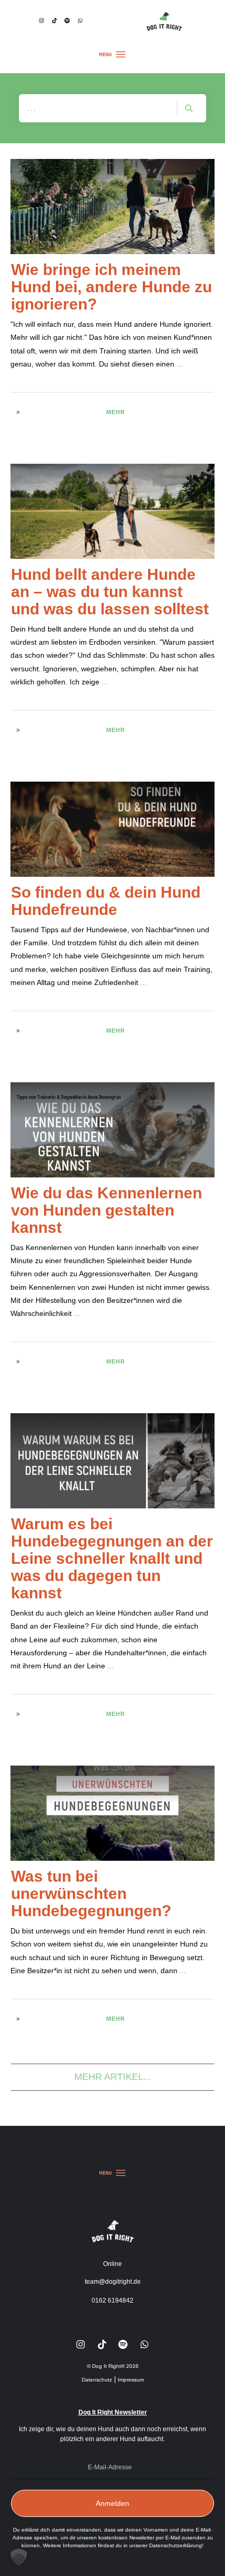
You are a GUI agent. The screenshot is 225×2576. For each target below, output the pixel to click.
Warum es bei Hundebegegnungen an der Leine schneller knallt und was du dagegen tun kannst (112, 1558)
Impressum (131, 2380)
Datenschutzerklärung (176, 2545)
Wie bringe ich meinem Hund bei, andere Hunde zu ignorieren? (111, 287)
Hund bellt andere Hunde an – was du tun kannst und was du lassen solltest (110, 592)
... (179, 364)
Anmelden (113, 2503)
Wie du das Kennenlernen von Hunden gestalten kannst (106, 1210)
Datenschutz (97, 2380)
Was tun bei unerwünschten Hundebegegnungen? (91, 1893)
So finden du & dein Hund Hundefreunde (106, 901)
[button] (19, 2557)
